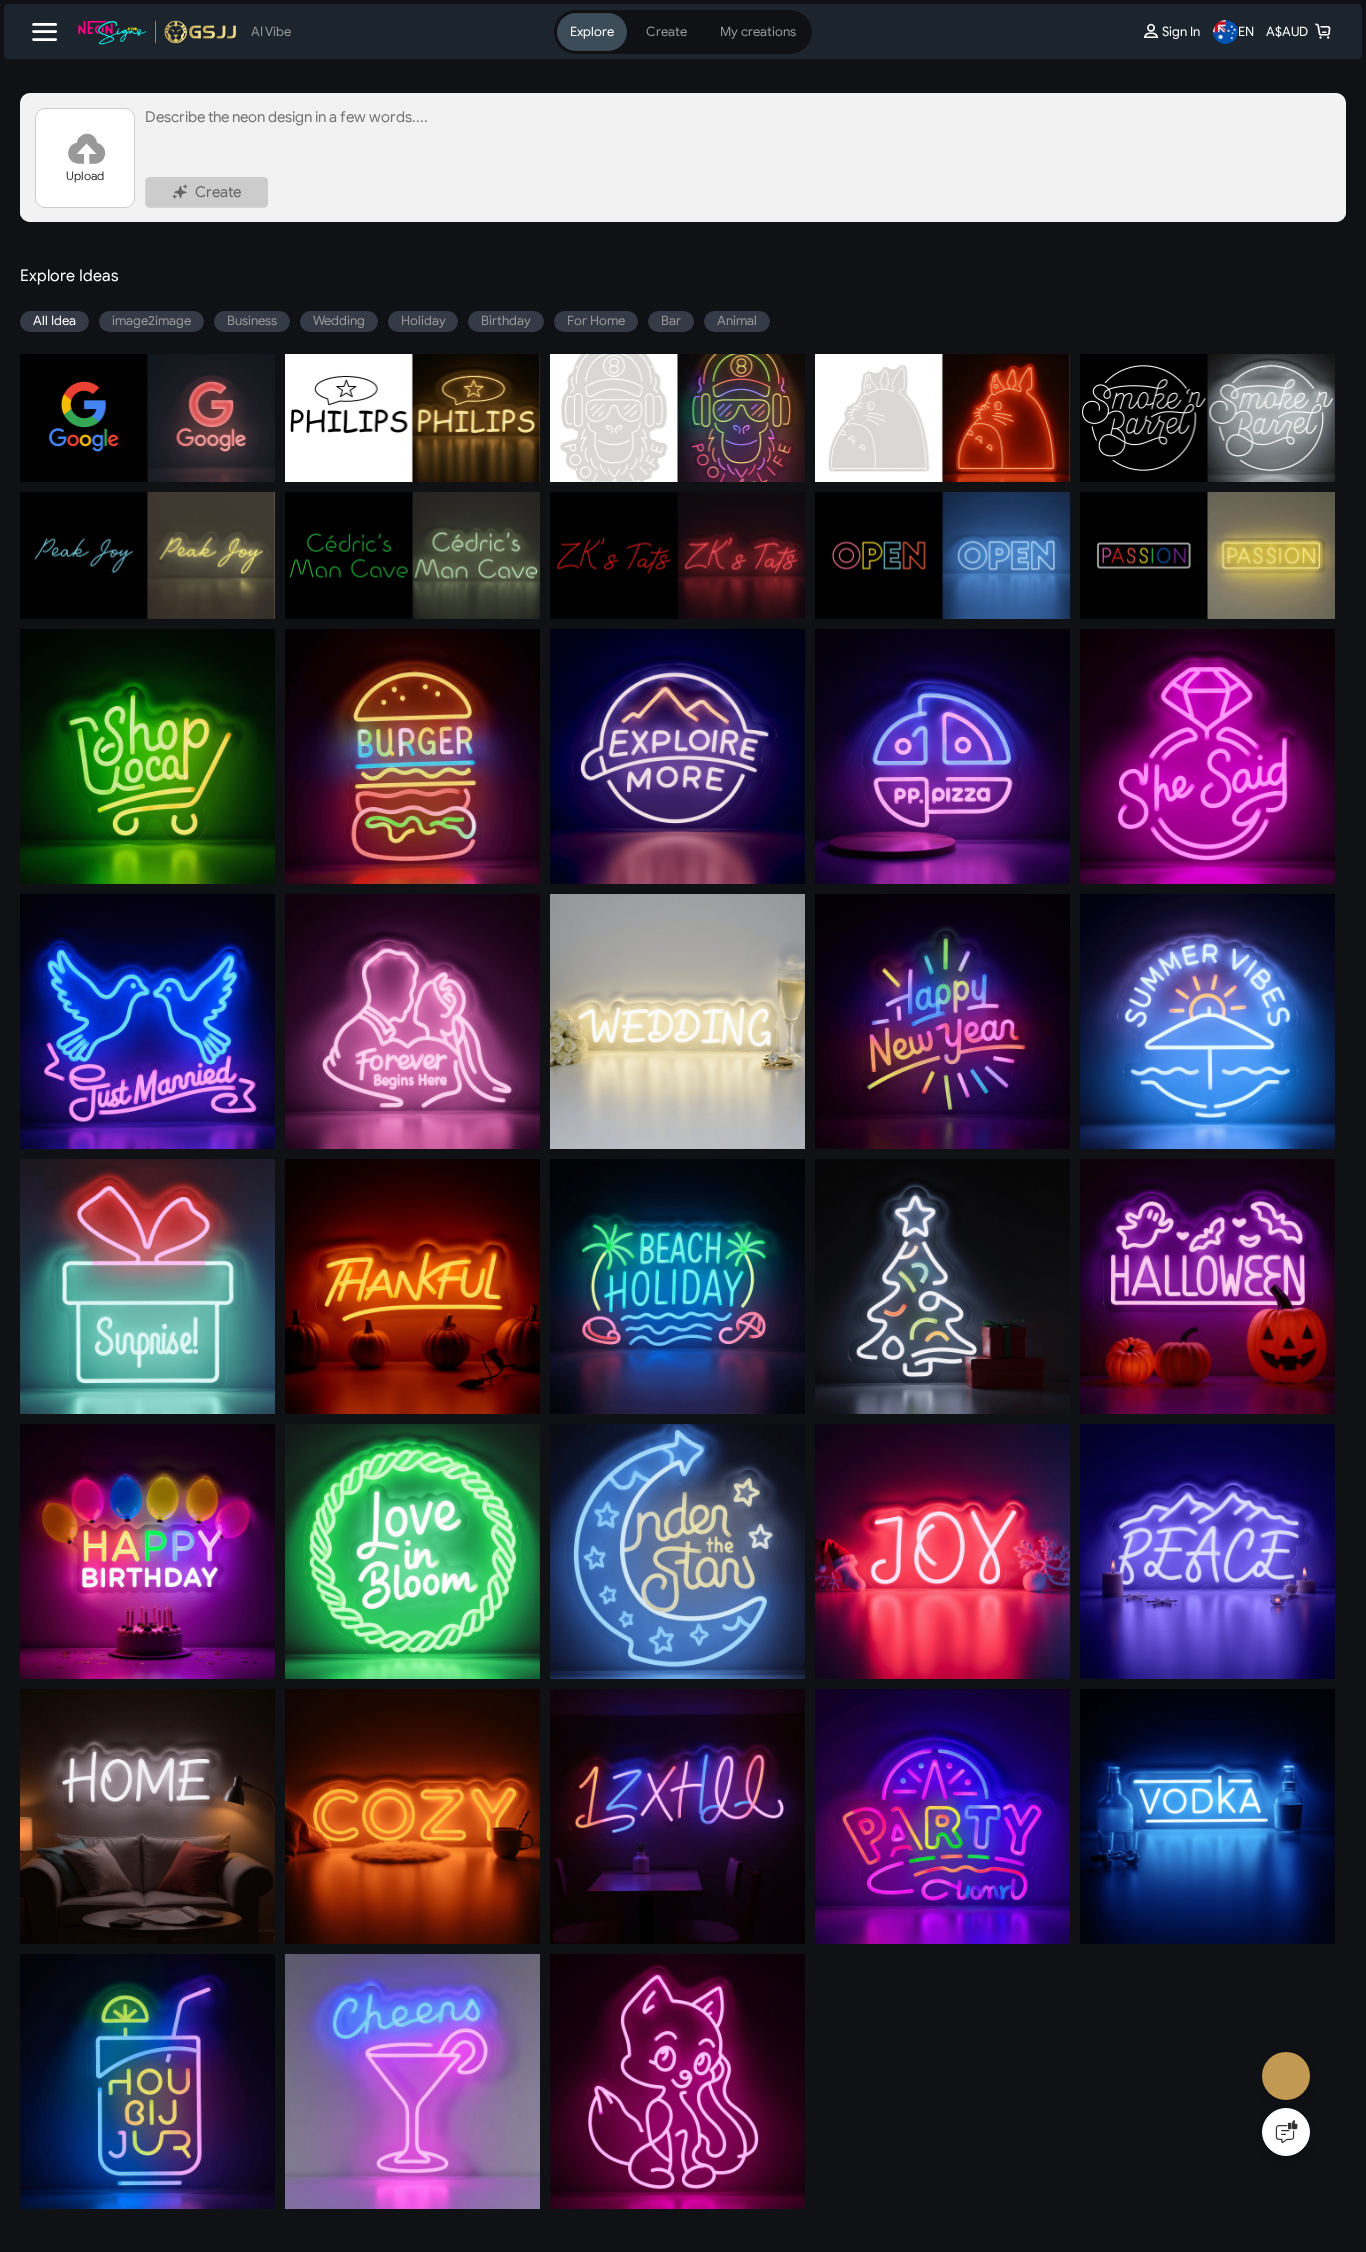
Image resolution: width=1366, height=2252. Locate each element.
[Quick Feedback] (1286, 2132)
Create (236, 215)
